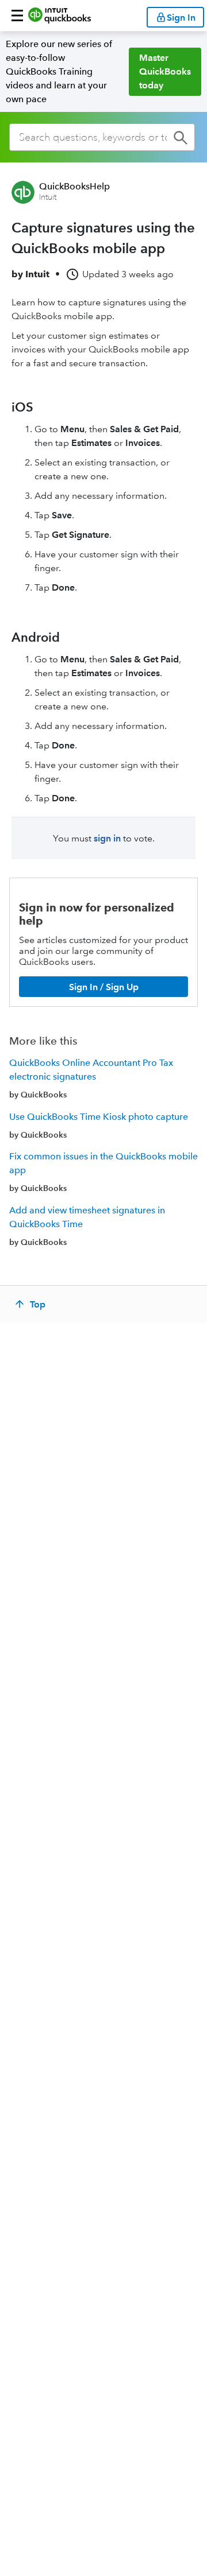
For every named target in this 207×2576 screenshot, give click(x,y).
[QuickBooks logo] (60, 15)
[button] (17, 15)
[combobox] (102, 137)
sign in (107, 838)
